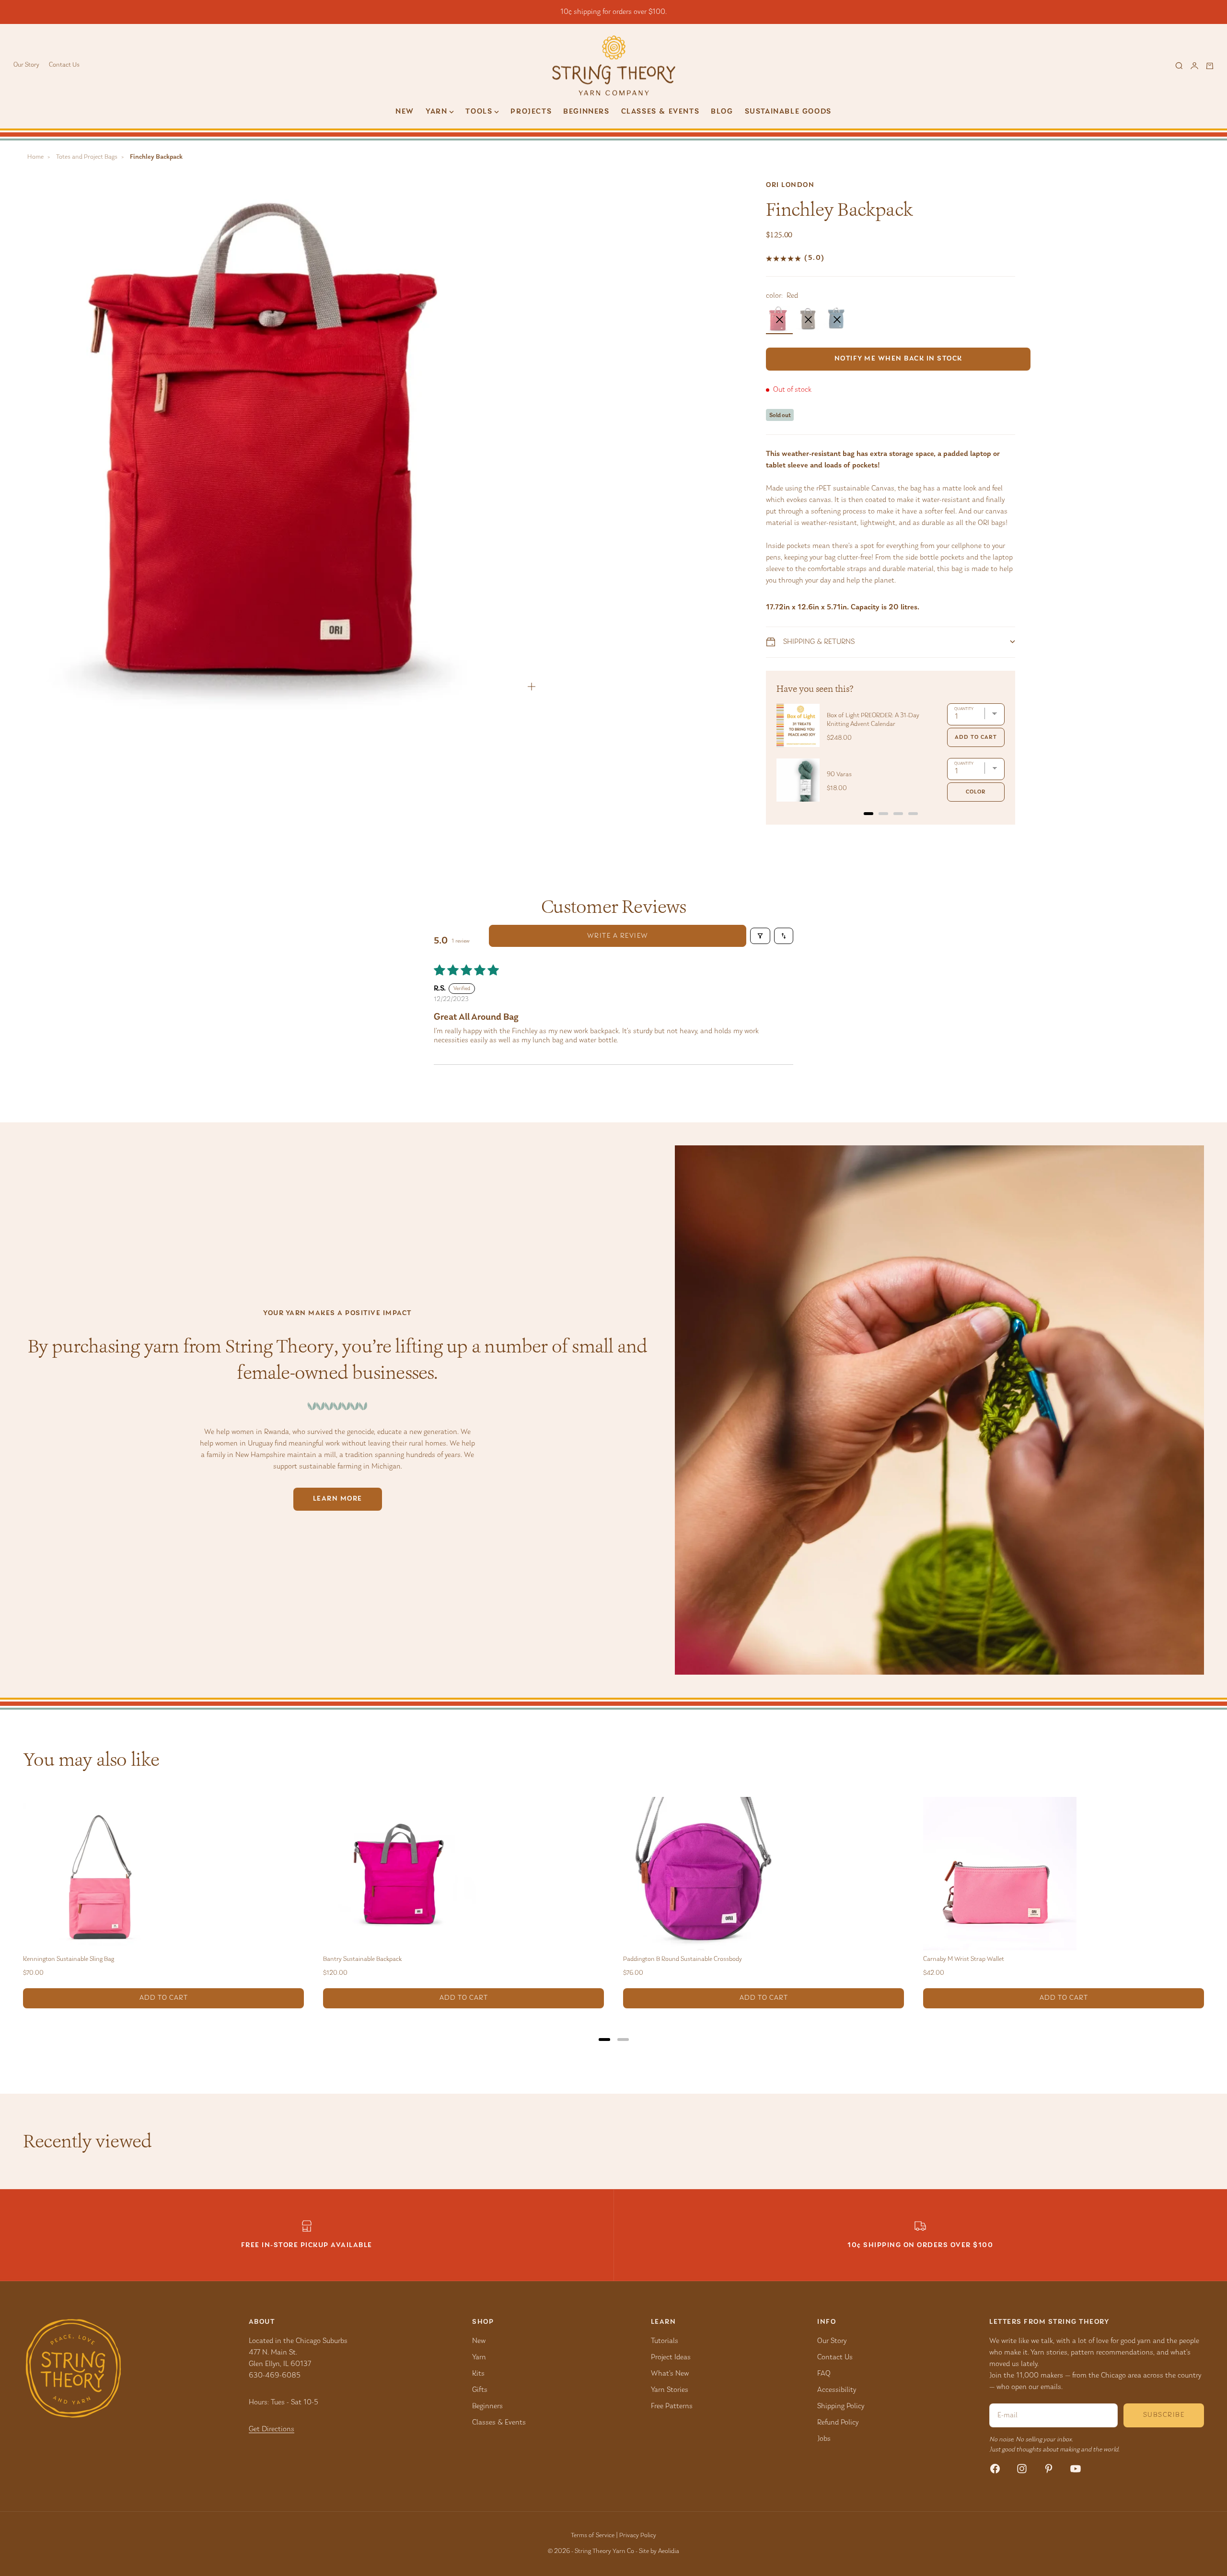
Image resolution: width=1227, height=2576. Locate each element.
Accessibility (837, 2390)
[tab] (868, 814)
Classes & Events (660, 112)
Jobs (824, 2439)
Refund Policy (838, 2423)
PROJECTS (531, 112)
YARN (436, 112)
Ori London (790, 185)
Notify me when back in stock (898, 359)
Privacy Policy (638, 2536)
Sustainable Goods (788, 112)
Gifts (480, 2390)
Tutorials (665, 2341)
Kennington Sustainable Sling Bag (69, 1959)
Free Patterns (672, 2406)
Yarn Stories (670, 2390)
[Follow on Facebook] (995, 2469)
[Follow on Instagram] (1022, 2469)
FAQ (824, 2374)
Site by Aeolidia (659, 2552)
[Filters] (760, 936)
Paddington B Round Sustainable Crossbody (683, 1959)
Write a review (618, 936)
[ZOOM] (532, 687)
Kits (478, 2374)
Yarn (479, 2357)
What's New (670, 2374)
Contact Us (64, 65)
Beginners (586, 112)
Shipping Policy (841, 2406)
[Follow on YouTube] (1076, 2469)
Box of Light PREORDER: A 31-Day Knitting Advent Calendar (873, 720)
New (405, 112)
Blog (722, 112)
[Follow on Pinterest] (1049, 2469)
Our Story (26, 65)
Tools (479, 112)
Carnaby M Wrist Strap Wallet (964, 1959)
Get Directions (272, 2429)
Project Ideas (671, 2357)
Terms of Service (593, 2536)
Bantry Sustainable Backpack (362, 1959)
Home (35, 157)
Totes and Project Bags (87, 157)
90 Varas (839, 775)
